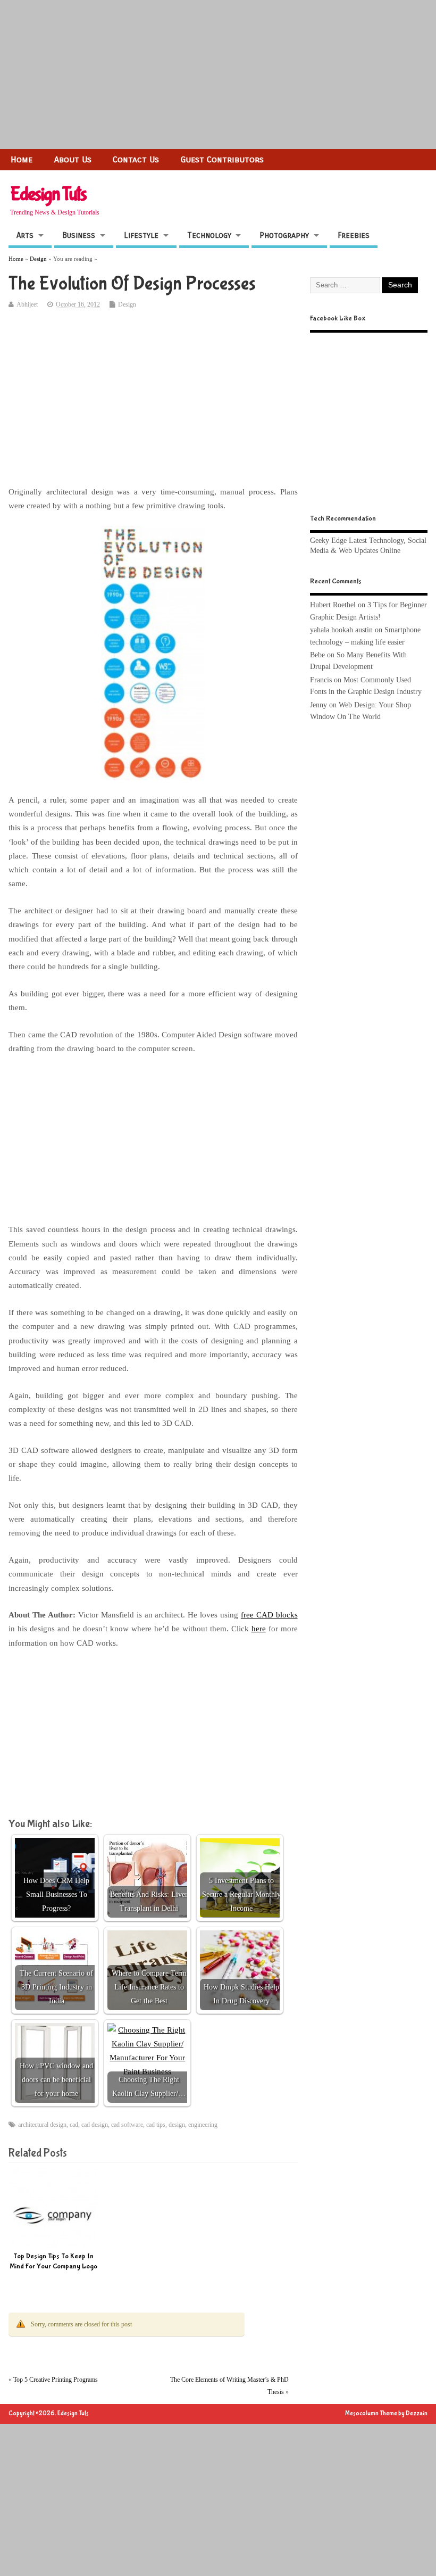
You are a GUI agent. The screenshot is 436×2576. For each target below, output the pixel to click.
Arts (25, 235)
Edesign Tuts (48, 194)
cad (74, 2125)
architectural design (42, 2125)
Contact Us (136, 159)
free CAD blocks (269, 1615)
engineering (203, 2125)
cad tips (156, 2125)
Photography (284, 235)
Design (127, 304)
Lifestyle (141, 235)
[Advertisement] (218, 75)
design (177, 2125)
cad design (95, 2125)
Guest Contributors (222, 159)
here (259, 1629)
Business (79, 235)
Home (22, 159)
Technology (209, 235)
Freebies (354, 235)
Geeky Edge (328, 540)
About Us (73, 159)
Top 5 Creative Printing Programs (56, 2380)
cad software (127, 2125)
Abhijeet (27, 304)
